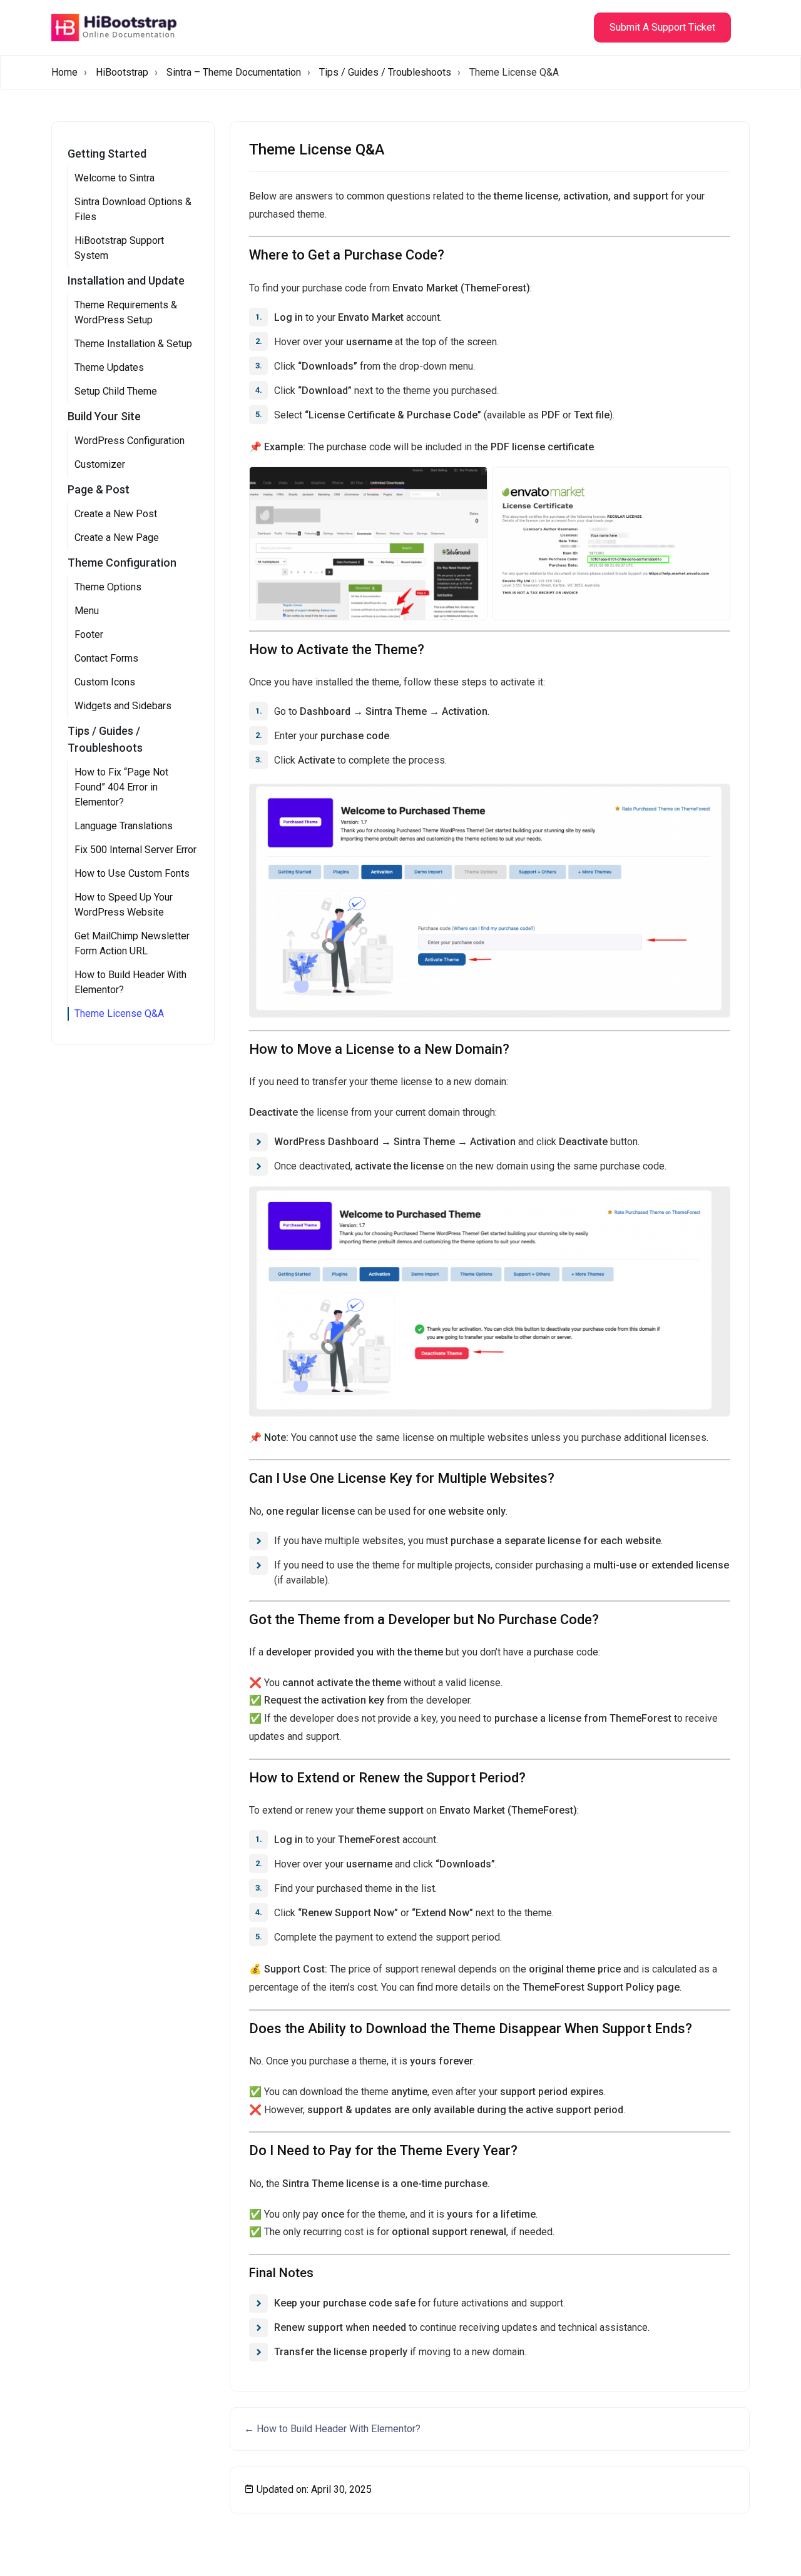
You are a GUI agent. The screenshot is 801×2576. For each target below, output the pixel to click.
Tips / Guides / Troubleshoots (385, 72)
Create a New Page (117, 538)
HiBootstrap (122, 72)
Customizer (100, 464)
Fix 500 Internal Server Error (135, 850)
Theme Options (108, 587)
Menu (87, 611)
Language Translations (124, 826)
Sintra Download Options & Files (133, 209)
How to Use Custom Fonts (132, 873)
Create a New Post (116, 514)
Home (64, 72)
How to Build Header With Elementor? (130, 982)
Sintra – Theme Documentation (234, 72)
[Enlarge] (714, 800)
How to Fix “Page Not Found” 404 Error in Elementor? (121, 787)
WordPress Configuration (130, 441)
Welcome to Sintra (115, 178)
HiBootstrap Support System (119, 248)
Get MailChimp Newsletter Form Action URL (132, 943)
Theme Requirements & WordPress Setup (126, 312)
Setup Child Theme (116, 391)
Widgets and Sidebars (123, 706)
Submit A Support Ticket (662, 27)
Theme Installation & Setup (133, 344)
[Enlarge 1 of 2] (471, 483)
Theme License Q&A (119, 1013)
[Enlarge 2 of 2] (714, 483)
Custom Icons (105, 682)
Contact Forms (106, 658)
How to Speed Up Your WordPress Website (124, 905)
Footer (89, 634)
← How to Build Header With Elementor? (332, 2429)
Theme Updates (109, 367)
